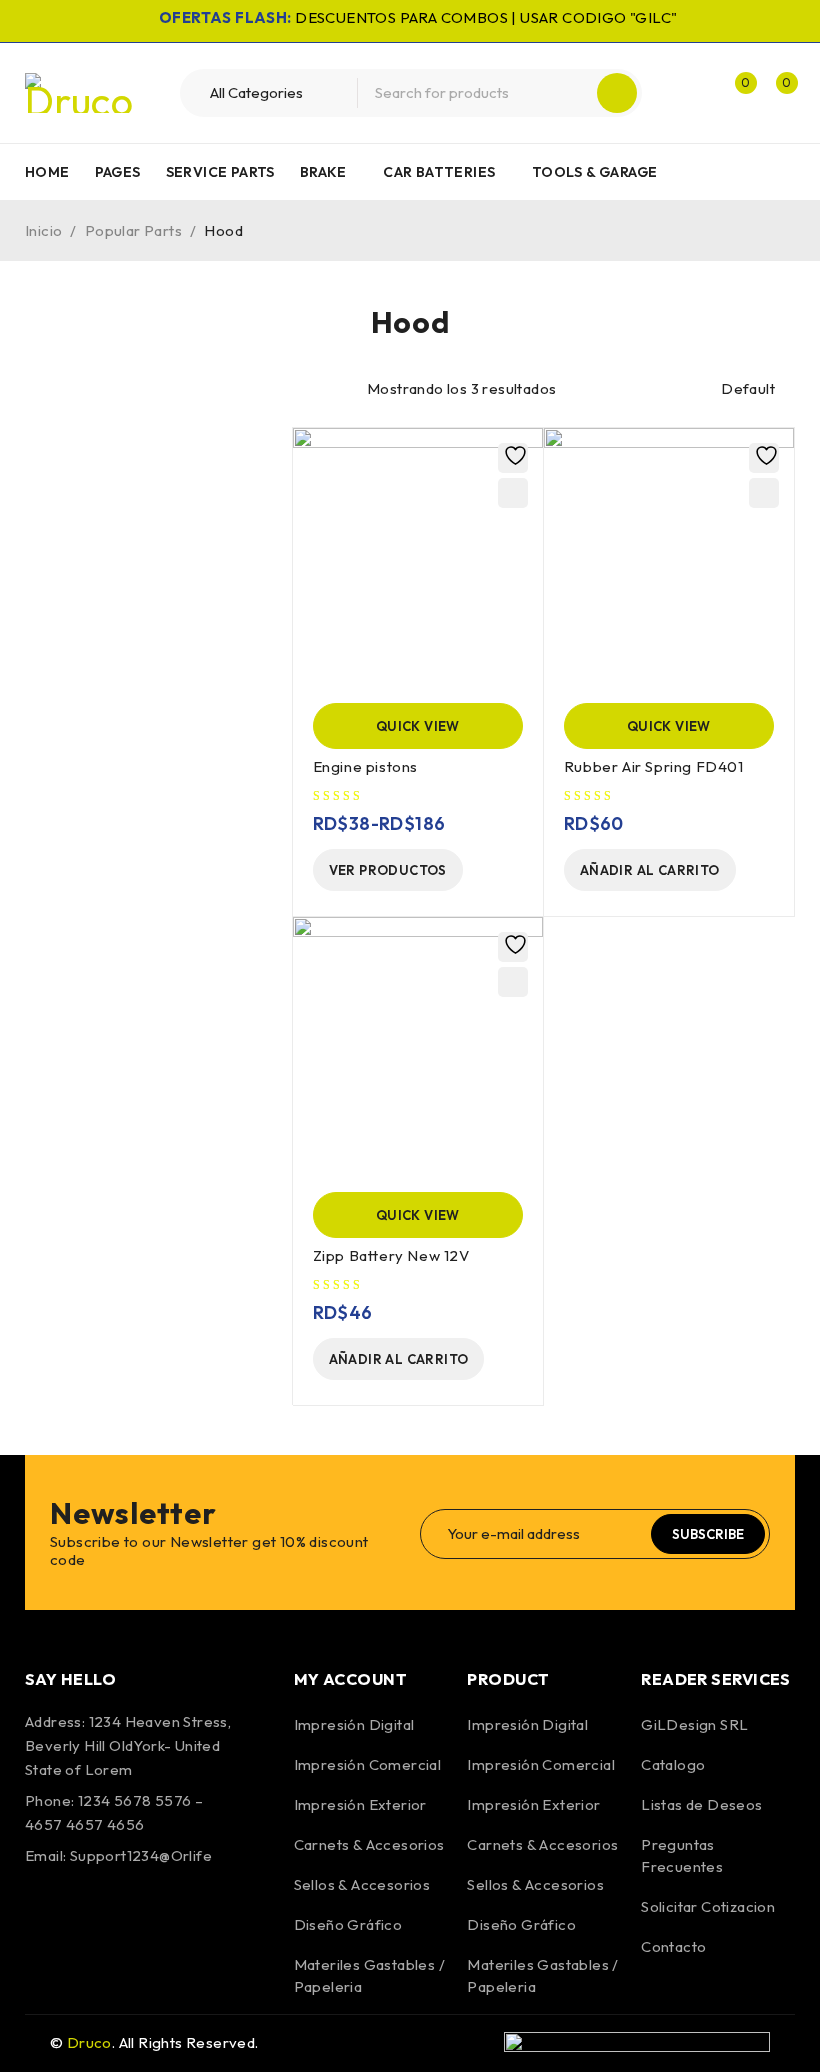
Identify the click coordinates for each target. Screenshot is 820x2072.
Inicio (43, 230)
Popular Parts (133, 230)
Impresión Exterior (360, 1804)
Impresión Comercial (368, 1764)
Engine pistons (365, 766)
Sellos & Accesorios (362, 1884)
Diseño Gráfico (348, 1924)
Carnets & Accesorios (369, 1844)
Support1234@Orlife (141, 1855)
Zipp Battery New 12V (391, 1255)
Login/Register (692, 93)
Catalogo (673, 1764)
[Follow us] (98, 1913)
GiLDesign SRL (694, 1724)
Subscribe (708, 1534)
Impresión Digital (354, 1724)
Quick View (418, 726)
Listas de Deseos (701, 1804)
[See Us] (152, 1913)
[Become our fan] (45, 1913)
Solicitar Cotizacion (708, 1906)
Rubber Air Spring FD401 (654, 766)
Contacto (673, 1946)
